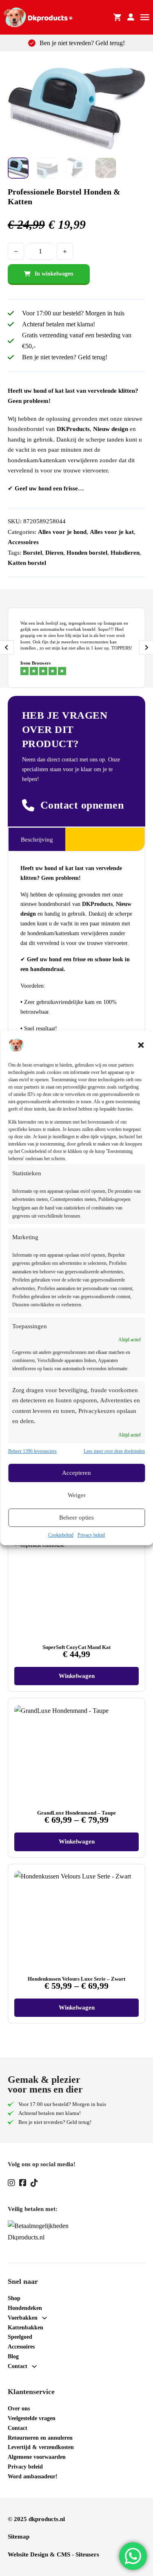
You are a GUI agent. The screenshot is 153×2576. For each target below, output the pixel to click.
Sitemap (19, 2537)
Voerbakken (23, 2318)
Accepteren (76, 1473)
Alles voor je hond (62, 532)
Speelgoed (20, 2337)
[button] (141, 1045)
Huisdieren (125, 553)
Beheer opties (76, 1518)
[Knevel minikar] (117, 17)
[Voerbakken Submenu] (44, 2318)
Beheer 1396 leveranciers (32, 1451)
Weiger (77, 1495)
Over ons (19, 2409)
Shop (14, 2298)
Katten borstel (27, 563)
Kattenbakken (25, 2328)
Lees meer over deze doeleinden (114, 1451)
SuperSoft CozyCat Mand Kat (76, 1647)
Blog (13, 2356)
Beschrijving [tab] (37, 840)
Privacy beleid (91, 1535)
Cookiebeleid (61, 1535)
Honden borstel (87, 553)
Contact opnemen (82, 805)
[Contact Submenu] (34, 2366)
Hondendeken (25, 2308)
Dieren (54, 553)
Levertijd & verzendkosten (41, 2447)
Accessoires (23, 542)
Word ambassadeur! (33, 2477)
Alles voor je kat (112, 532)
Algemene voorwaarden (37, 2457)
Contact (18, 2366)
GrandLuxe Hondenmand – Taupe (76, 1813)
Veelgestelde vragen (32, 2418)
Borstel (32, 553)
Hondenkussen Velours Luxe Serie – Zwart (76, 1979)
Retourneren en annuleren (40, 2438)
